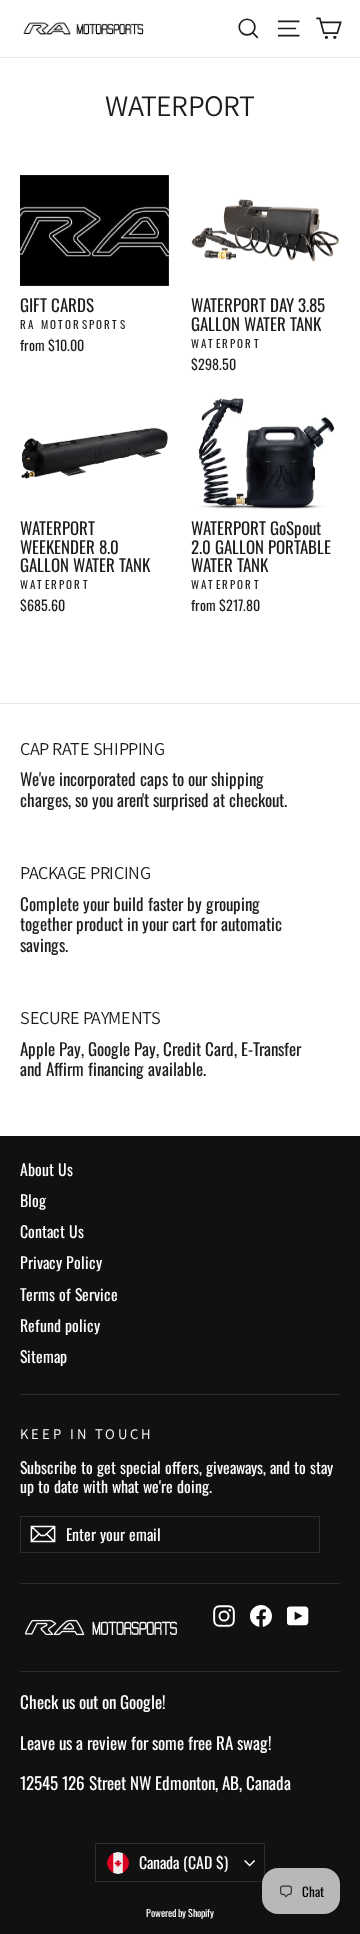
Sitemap (43, 1356)
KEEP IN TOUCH (87, 1433)
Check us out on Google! (93, 1701)
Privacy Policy (61, 1262)
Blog (33, 1200)
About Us (46, 1169)
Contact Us (52, 1231)
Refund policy (60, 1325)
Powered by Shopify (180, 1912)
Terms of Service (69, 1294)
